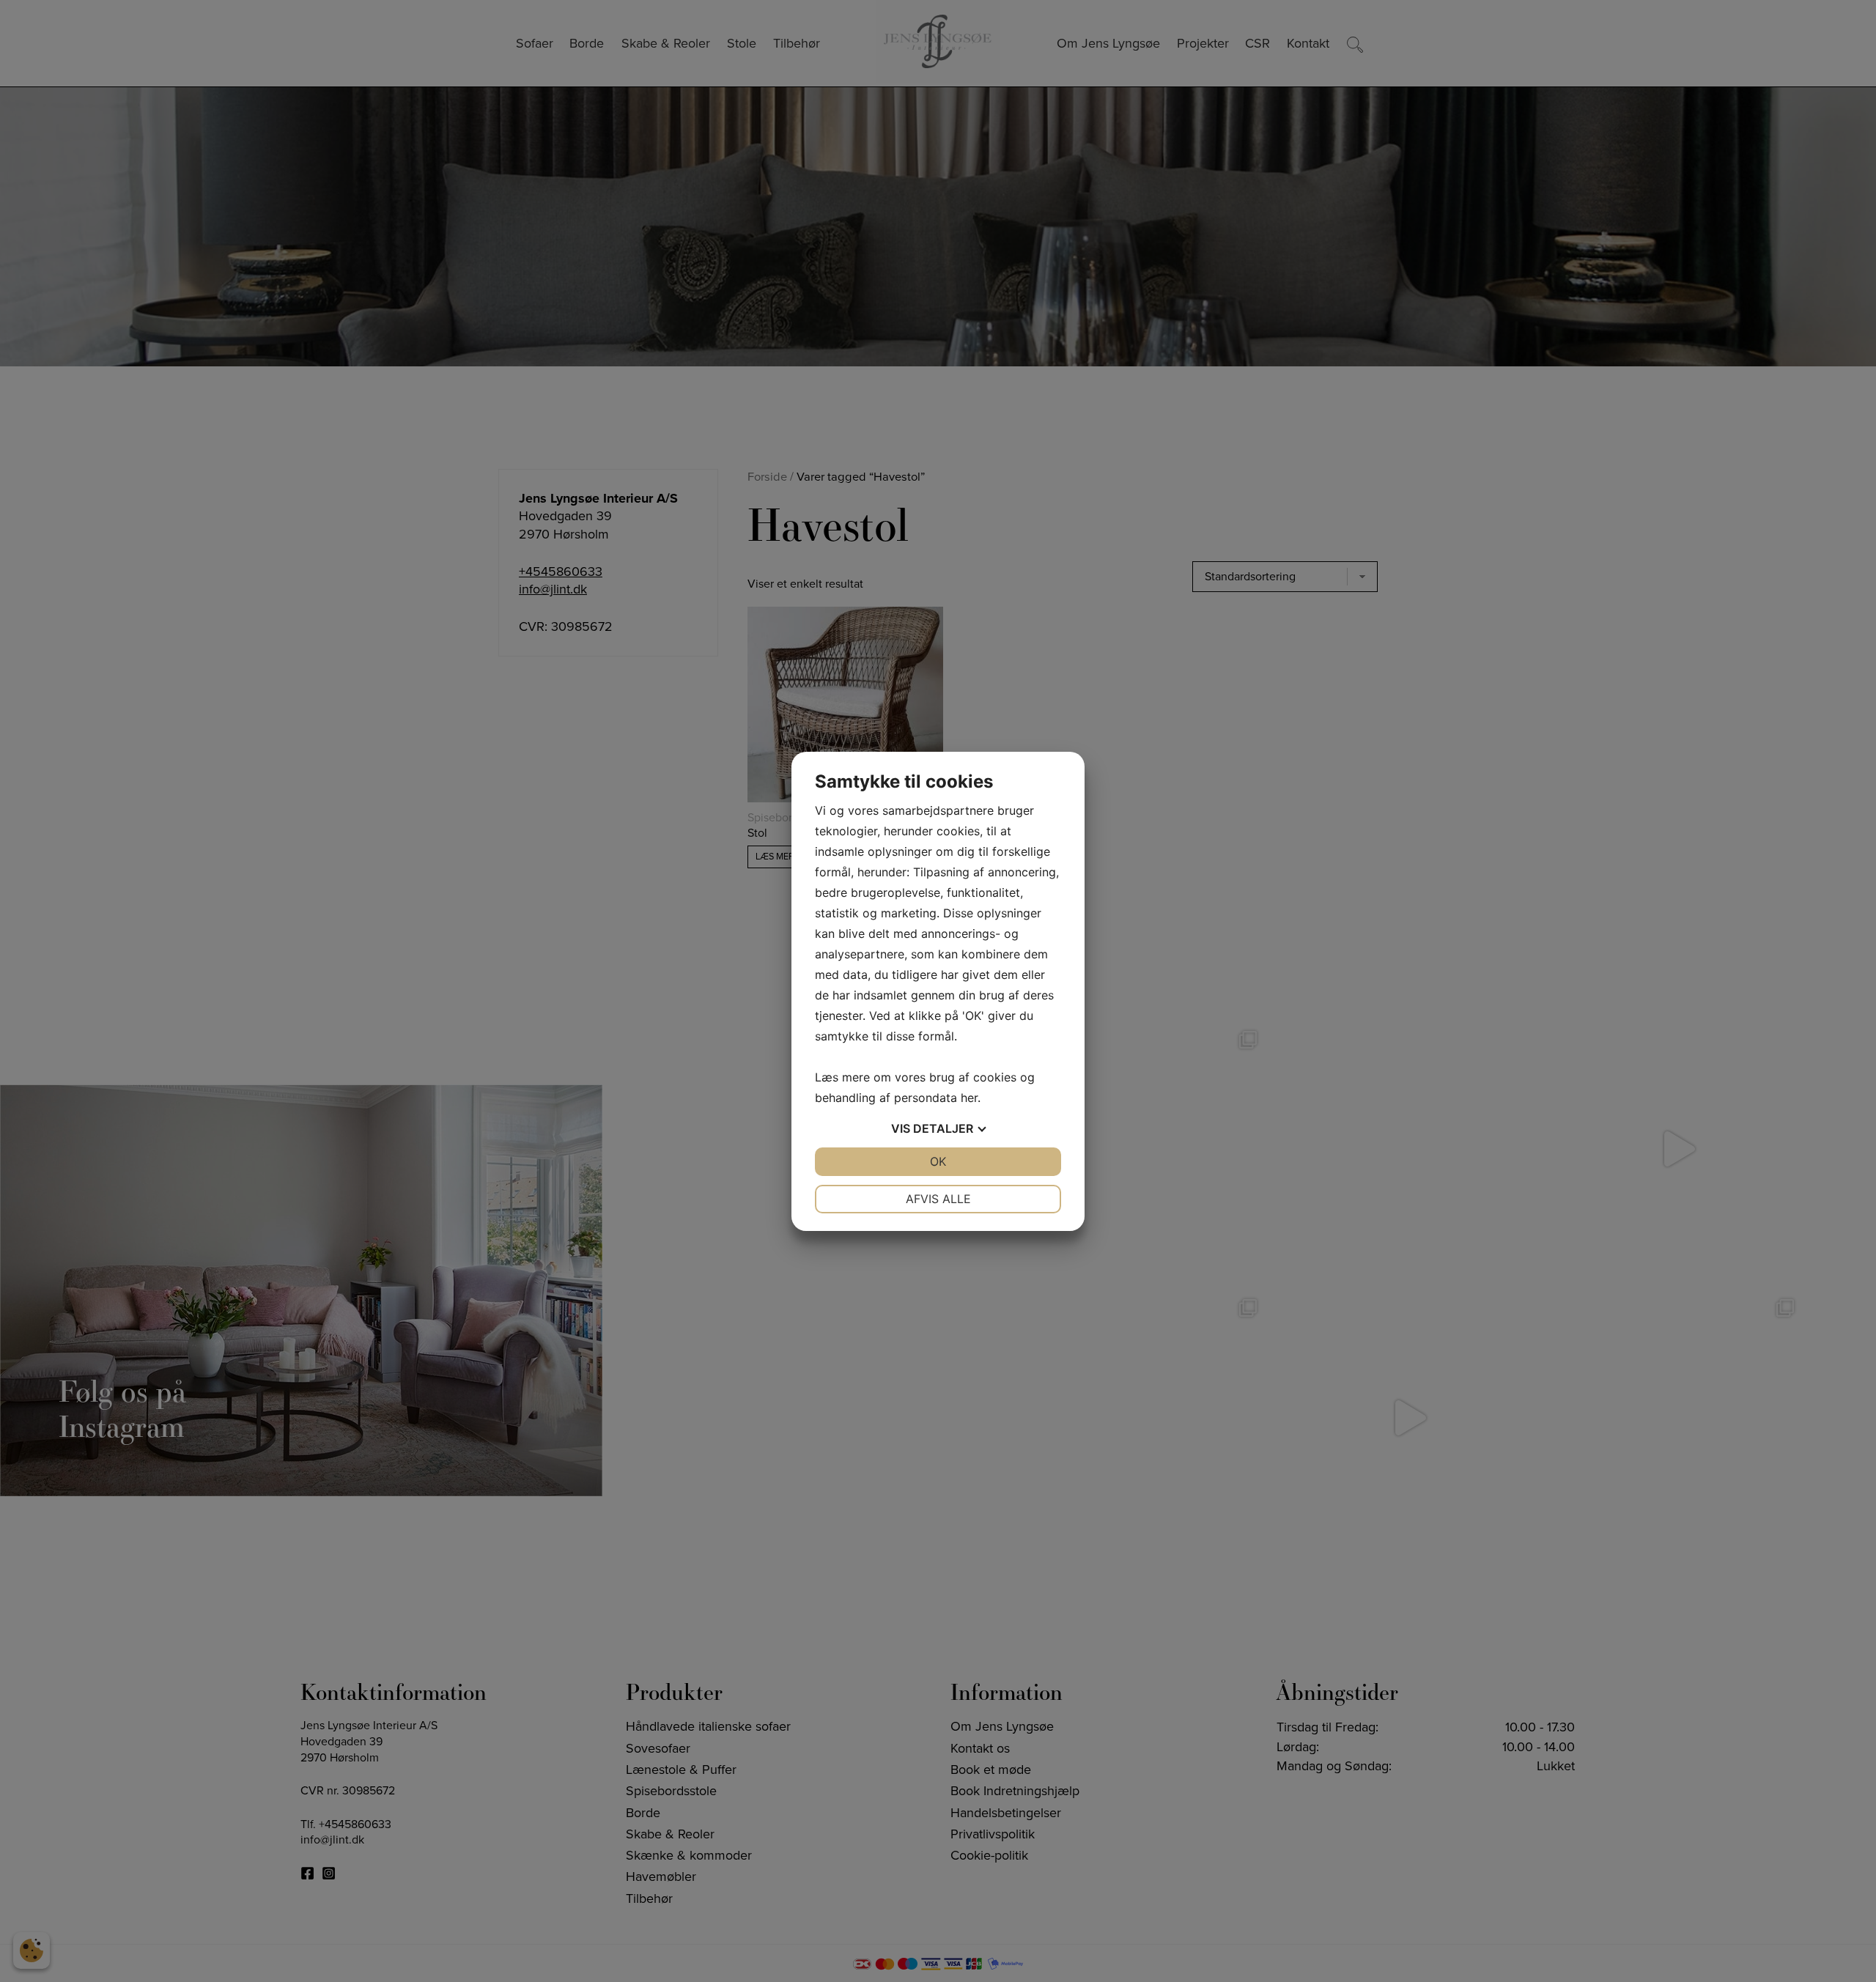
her (969, 1098)
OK (938, 1161)
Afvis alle (938, 1199)
